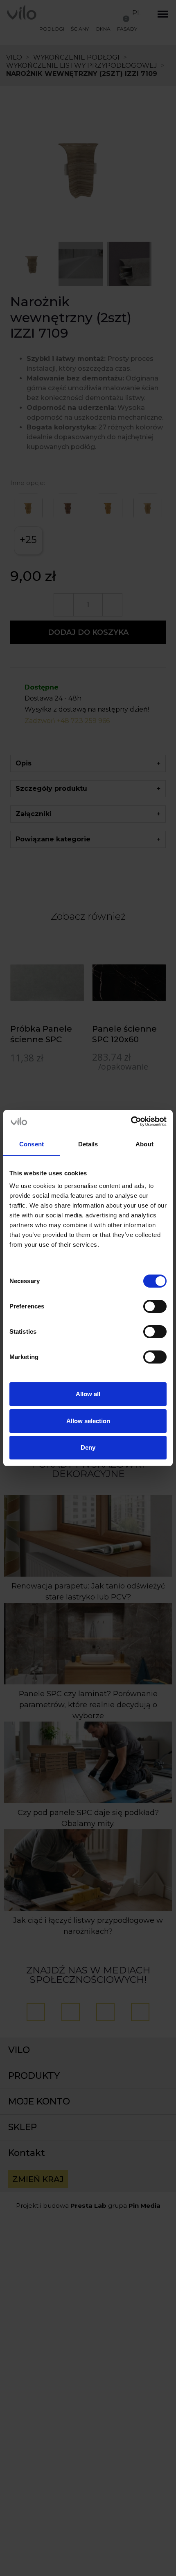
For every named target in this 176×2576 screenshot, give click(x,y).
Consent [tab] (32, 1144)
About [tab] (144, 1144)
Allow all (88, 1394)
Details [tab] (88, 1144)
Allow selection (88, 1421)
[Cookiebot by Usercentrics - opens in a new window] (131, 1121)
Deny (88, 1447)
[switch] (155, 1306)
